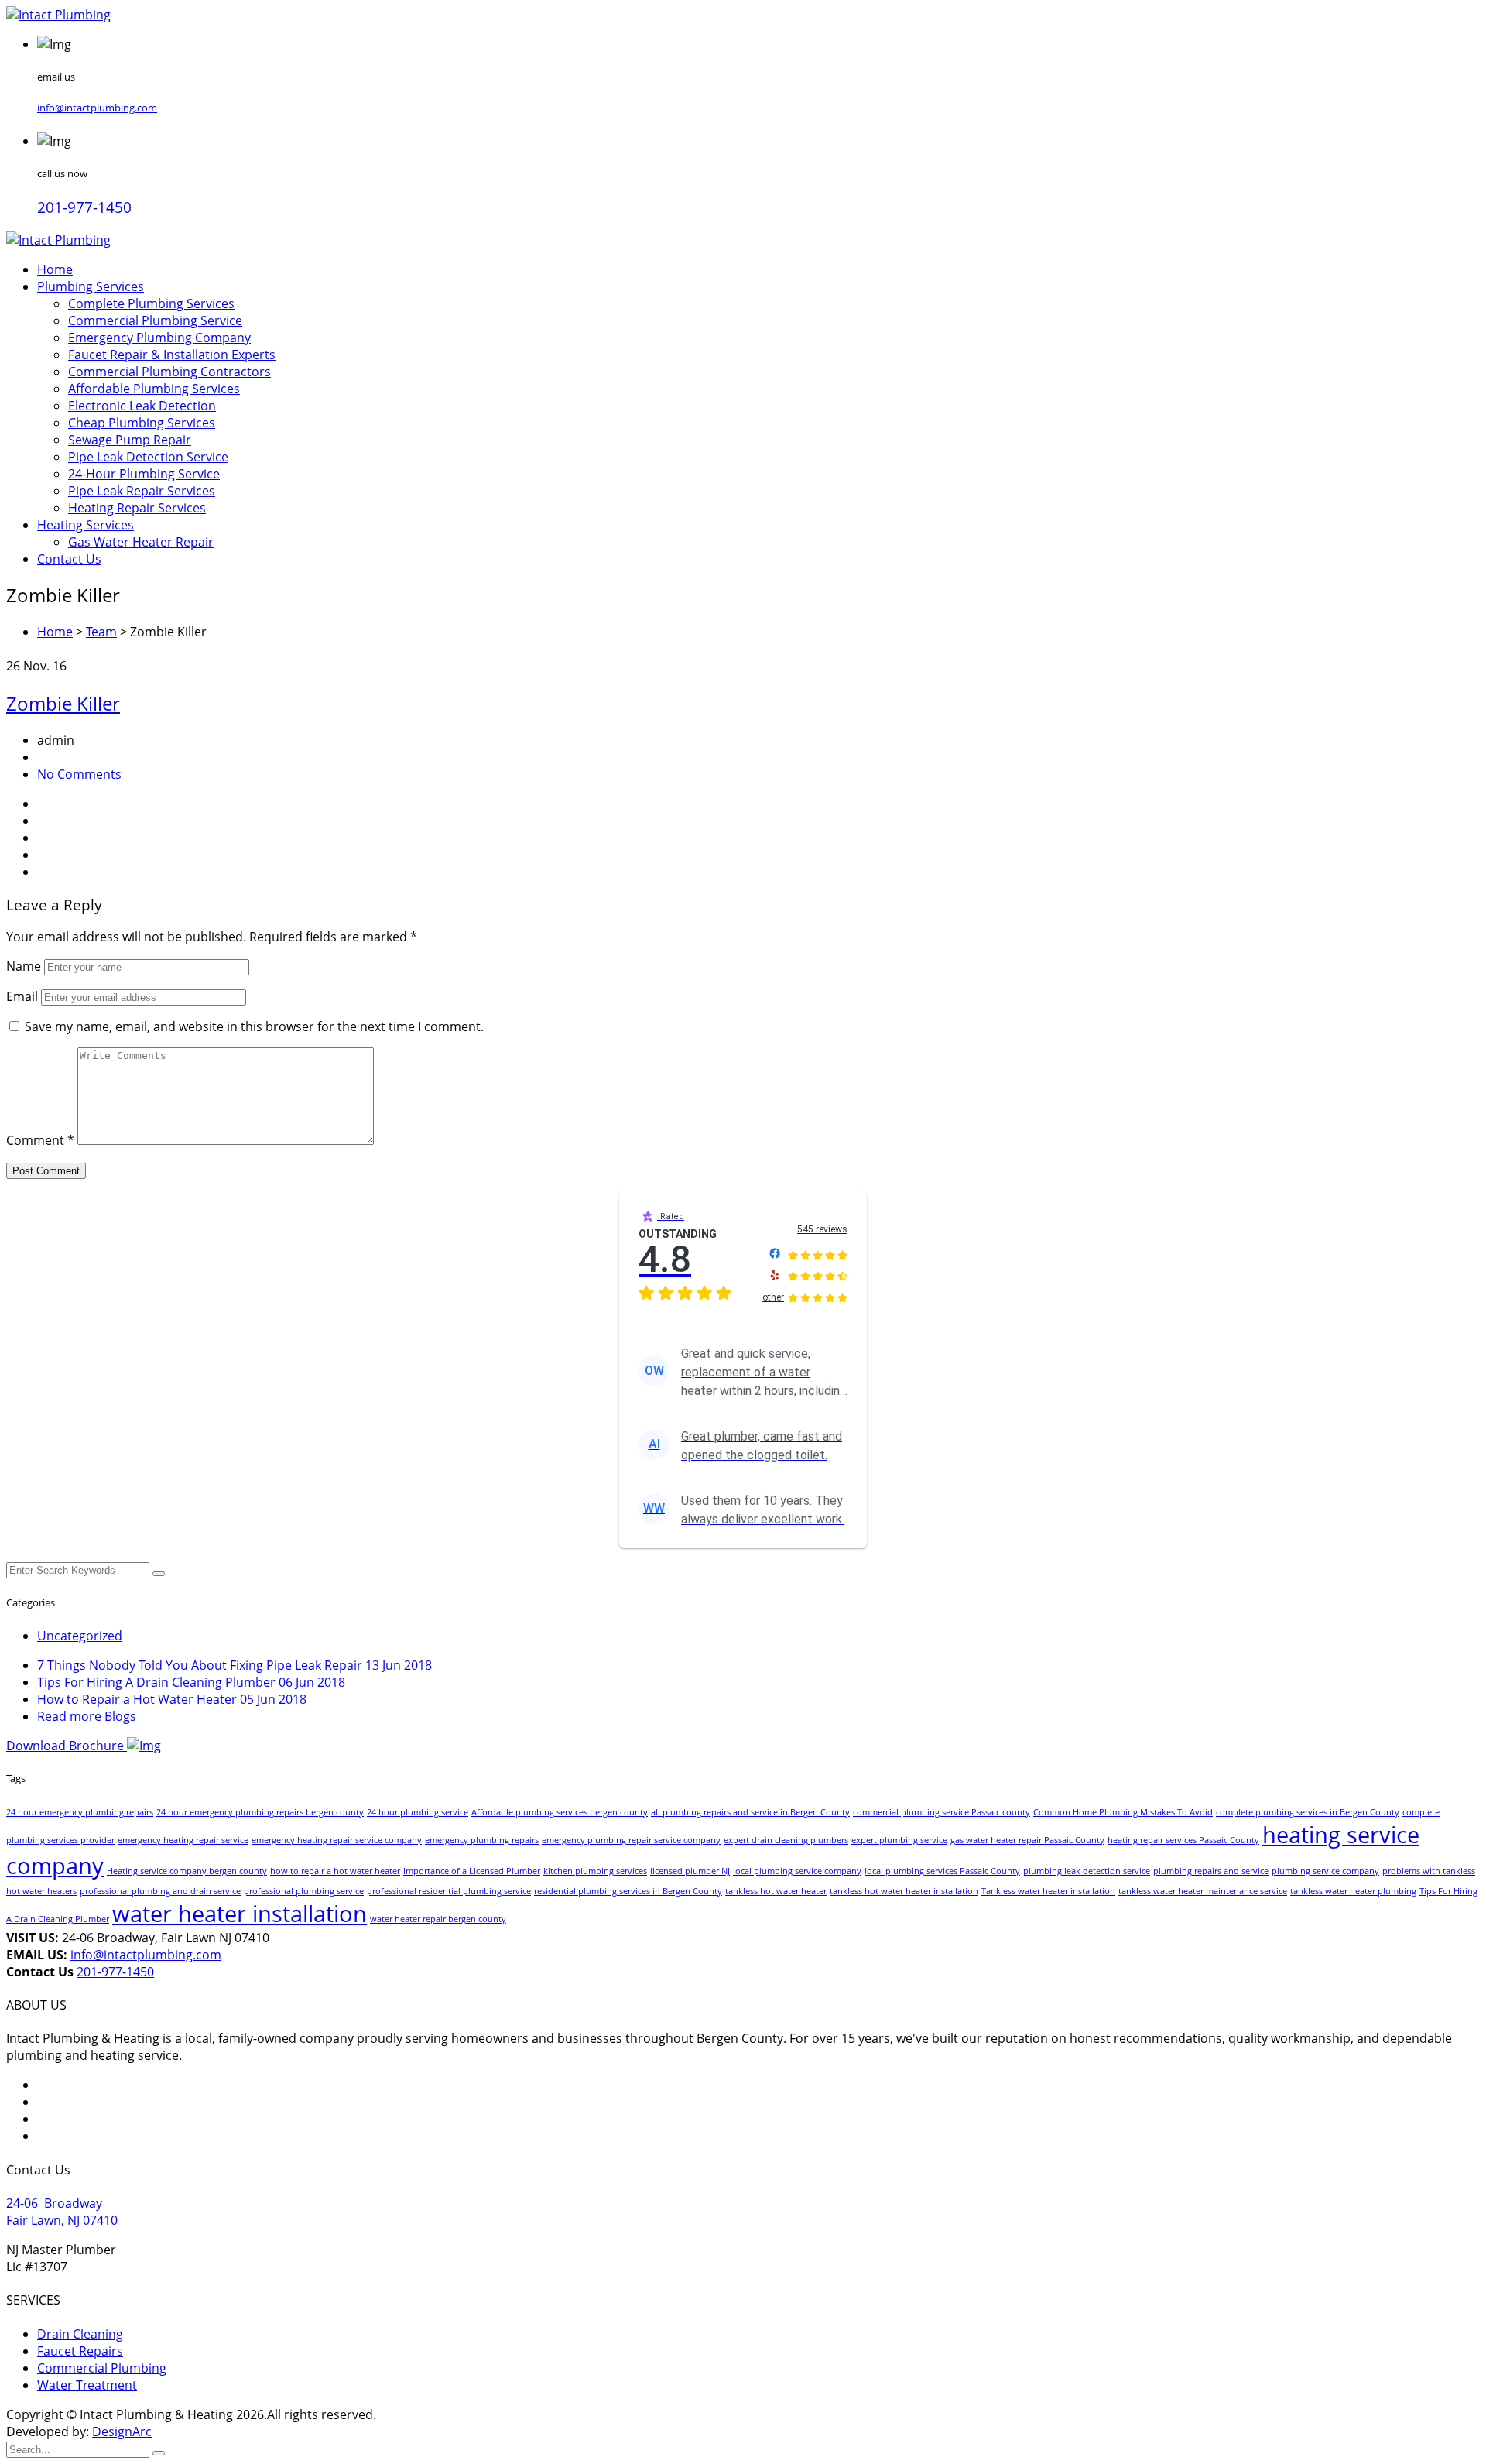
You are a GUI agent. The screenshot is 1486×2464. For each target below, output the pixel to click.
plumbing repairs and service (1211, 1871)
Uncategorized (80, 1636)
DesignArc (122, 2431)
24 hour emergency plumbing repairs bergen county (260, 1812)
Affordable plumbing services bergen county (560, 1812)
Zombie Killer (63, 703)
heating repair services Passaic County (1183, 1840)
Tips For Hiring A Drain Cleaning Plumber (156, 1682)
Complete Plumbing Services (151, 303)
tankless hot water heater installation (904, 1891)
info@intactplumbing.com (97, 108)
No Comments (79, 774)
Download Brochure (67, 1746)
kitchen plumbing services (595, 1871)
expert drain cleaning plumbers (786, 1840)
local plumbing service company (797, 1871)
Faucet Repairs (80, 2351)
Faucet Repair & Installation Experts (172, 355)
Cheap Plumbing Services (142, 423)
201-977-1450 (84, 207)
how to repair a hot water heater (335, 1871)
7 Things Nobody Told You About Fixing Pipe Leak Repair (200, 1665)
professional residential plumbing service (449, 1891)
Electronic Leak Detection (142, 406)
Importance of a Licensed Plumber (472, 1871)
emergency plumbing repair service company (631, 1840)
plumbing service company (1325, 1871)
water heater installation (240, 1914)
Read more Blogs (87, 1716)
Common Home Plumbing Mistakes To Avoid (1123, 1812)
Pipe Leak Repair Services (142, 491)
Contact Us (69, 559)
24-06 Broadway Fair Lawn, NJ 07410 (62, 2212)
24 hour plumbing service (418, 1812)
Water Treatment (87, 2385)
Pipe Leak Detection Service (148, 457)
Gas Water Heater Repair (141, 542)
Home (55, 269)
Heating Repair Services (137, 508)
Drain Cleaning (80, 2334)
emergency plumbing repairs (482, 1840)
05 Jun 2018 (273, 1699)
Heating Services (86, 525)
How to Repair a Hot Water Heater (137, 1699)
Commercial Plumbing (102, 2368)
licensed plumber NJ (690, 1871)
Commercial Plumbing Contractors (169, 372)
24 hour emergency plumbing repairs (80, 1812)
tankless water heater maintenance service (1203, 1891)
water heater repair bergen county (438, 1919)
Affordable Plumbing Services (154, 389)
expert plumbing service (899, 1840)
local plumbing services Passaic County (942, 1871)
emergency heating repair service (183, 1840)
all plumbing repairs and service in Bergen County (750, 1812)
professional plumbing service (304, 1891)
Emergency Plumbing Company (159, 338)
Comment (40, 1140)
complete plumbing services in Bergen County (1308, 1812)
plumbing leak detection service (1087, 1871)
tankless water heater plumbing (1353, 1891)
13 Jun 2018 (399, 1665)
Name (24, 966)
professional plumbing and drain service (160, 1891)
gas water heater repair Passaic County (1027, 1840)
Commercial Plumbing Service (155, 320)
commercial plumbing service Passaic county (942, 1812)
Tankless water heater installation (1048, 1891)
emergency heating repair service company (337, 1840)
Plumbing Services (91, 286)
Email (22, 996)
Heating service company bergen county (187, 1871)
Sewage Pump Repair (130, 440)
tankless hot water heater (776, 1891)
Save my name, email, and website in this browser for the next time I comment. (254, 1026)
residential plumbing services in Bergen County (628, 1891)
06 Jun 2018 (312, 1682)
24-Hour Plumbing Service (144, 474)
